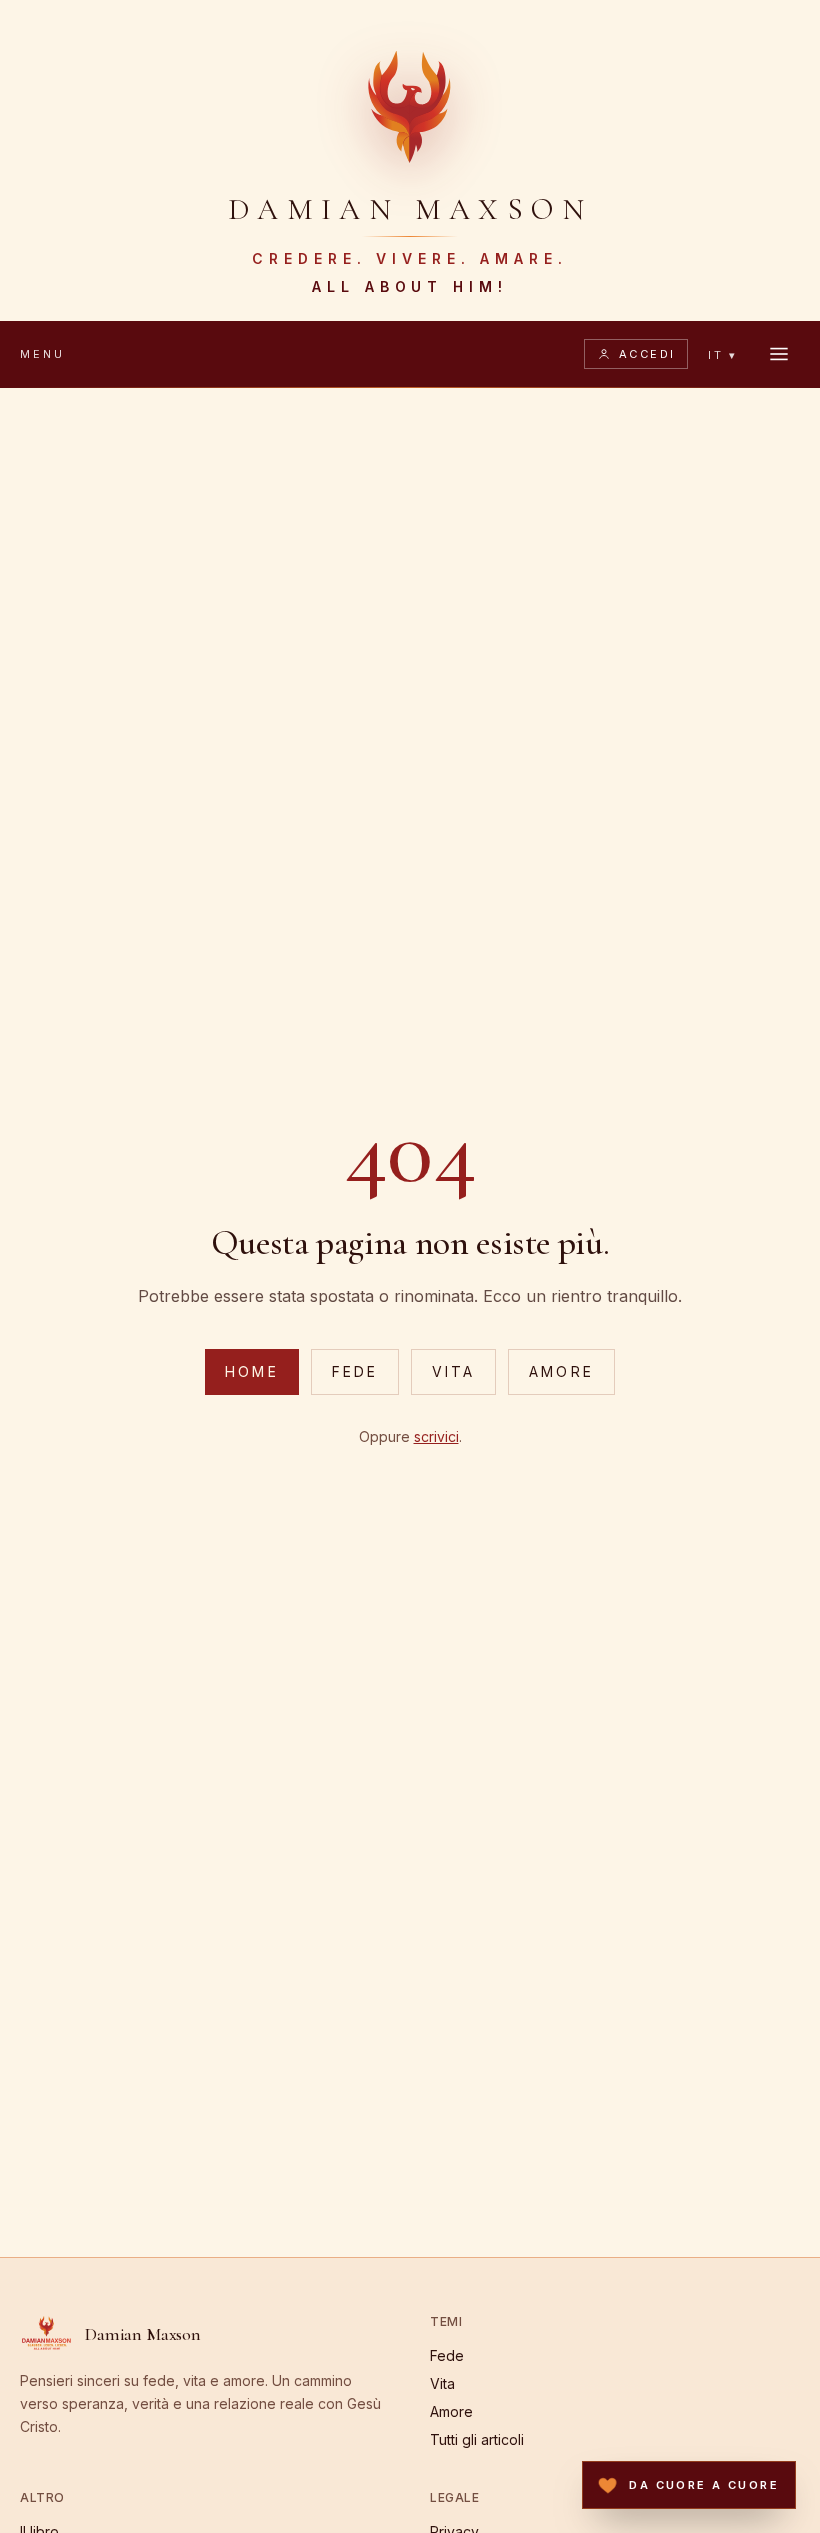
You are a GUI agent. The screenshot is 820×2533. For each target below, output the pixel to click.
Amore (561, 1371)
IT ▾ (723, 355)
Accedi (647, 354)
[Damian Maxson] (410, 104)
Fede (355, 1371)
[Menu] (779, 354)
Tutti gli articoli (477, 2439)
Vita (453, 1371)
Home (251, 1371)
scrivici (436, 1436)
